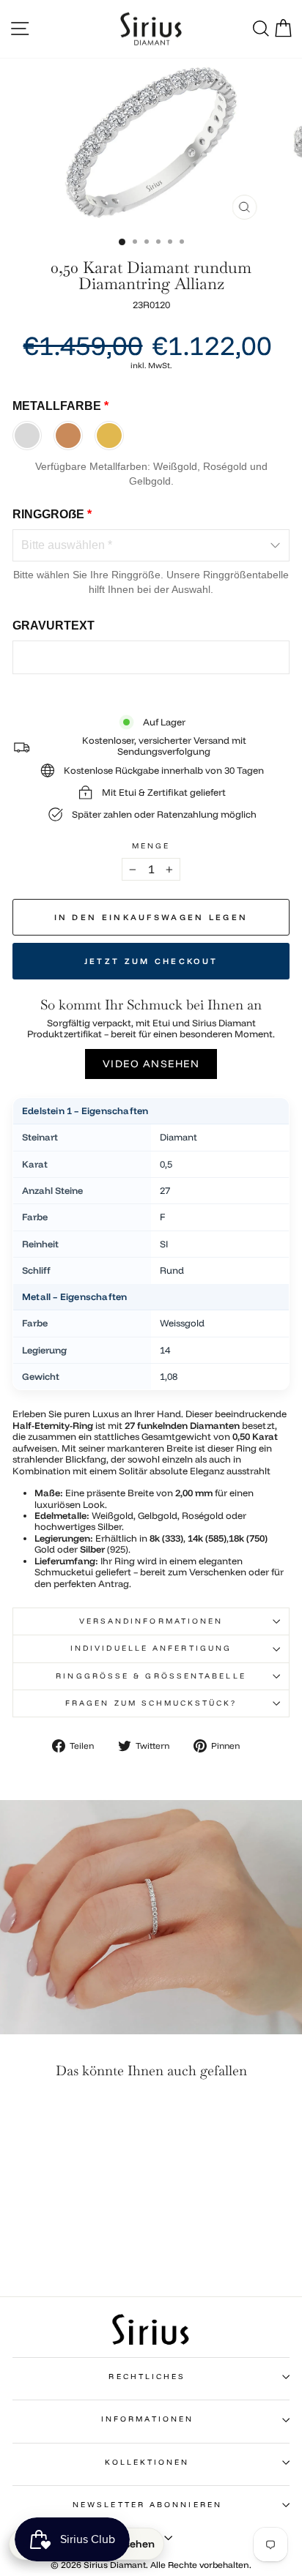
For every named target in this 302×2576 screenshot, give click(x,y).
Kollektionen (147, 2462)
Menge (151, 846)
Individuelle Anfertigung (151, 1648)
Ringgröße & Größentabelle (151, 1676)
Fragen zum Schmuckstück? (151, 1703)
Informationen (147, 2419)
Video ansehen (151, 1064)
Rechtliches (147, 2377)
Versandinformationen (151, 1621)
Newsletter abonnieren (147, 2505)
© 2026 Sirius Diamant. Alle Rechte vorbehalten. (151, 2565)
